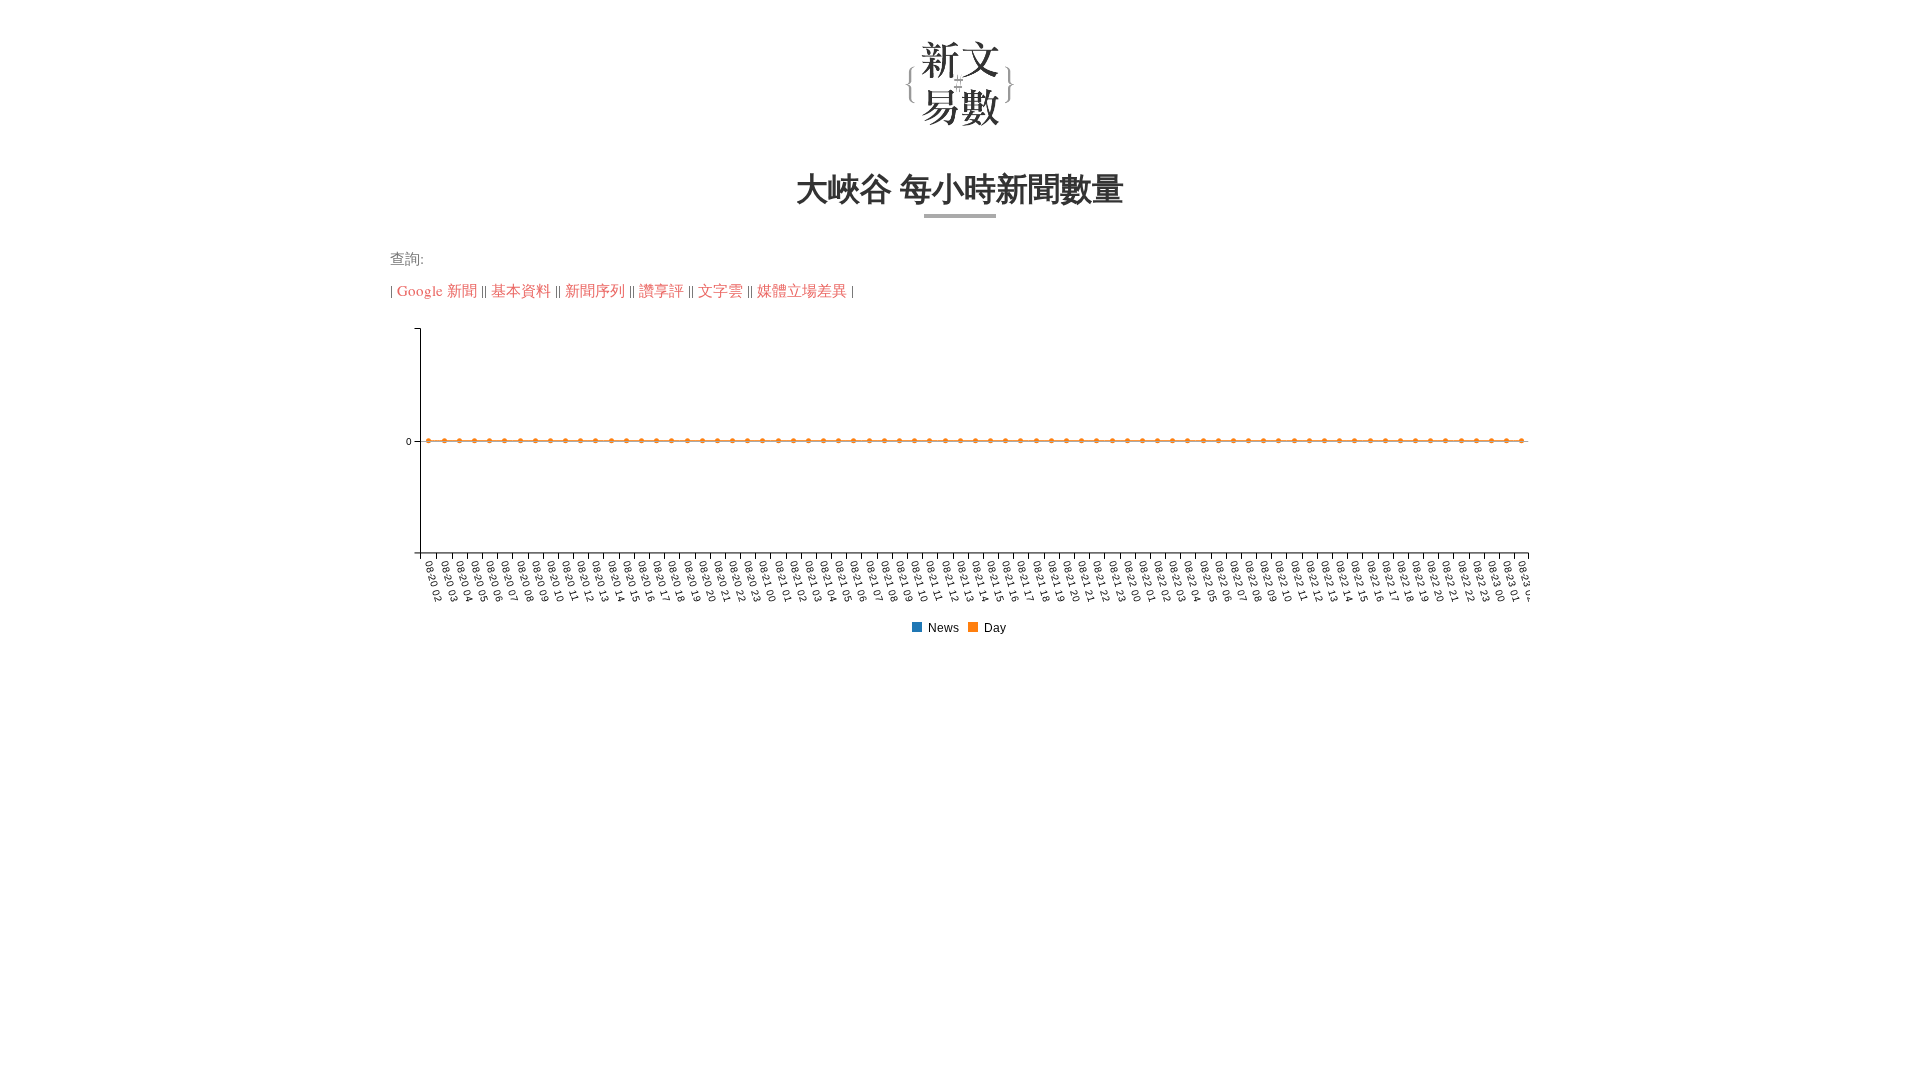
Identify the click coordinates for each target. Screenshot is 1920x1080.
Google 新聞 (437, 290)
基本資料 (521, 290)
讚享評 (661, 290)
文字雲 (720, 290)
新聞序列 (595, 290)
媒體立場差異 (802, 290)
